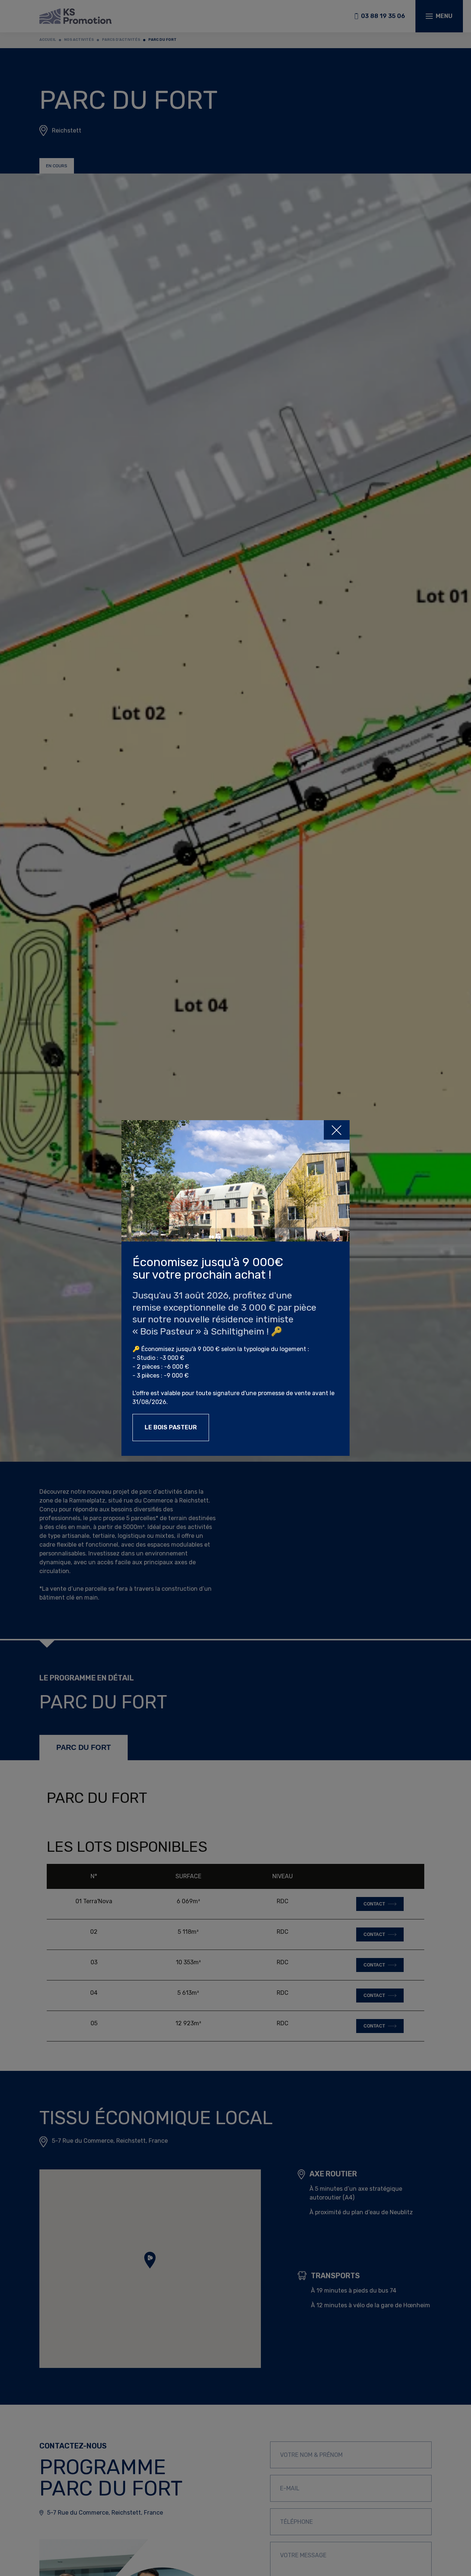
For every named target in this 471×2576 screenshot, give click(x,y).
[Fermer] (337, 1130)
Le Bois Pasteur (171, 1427)
